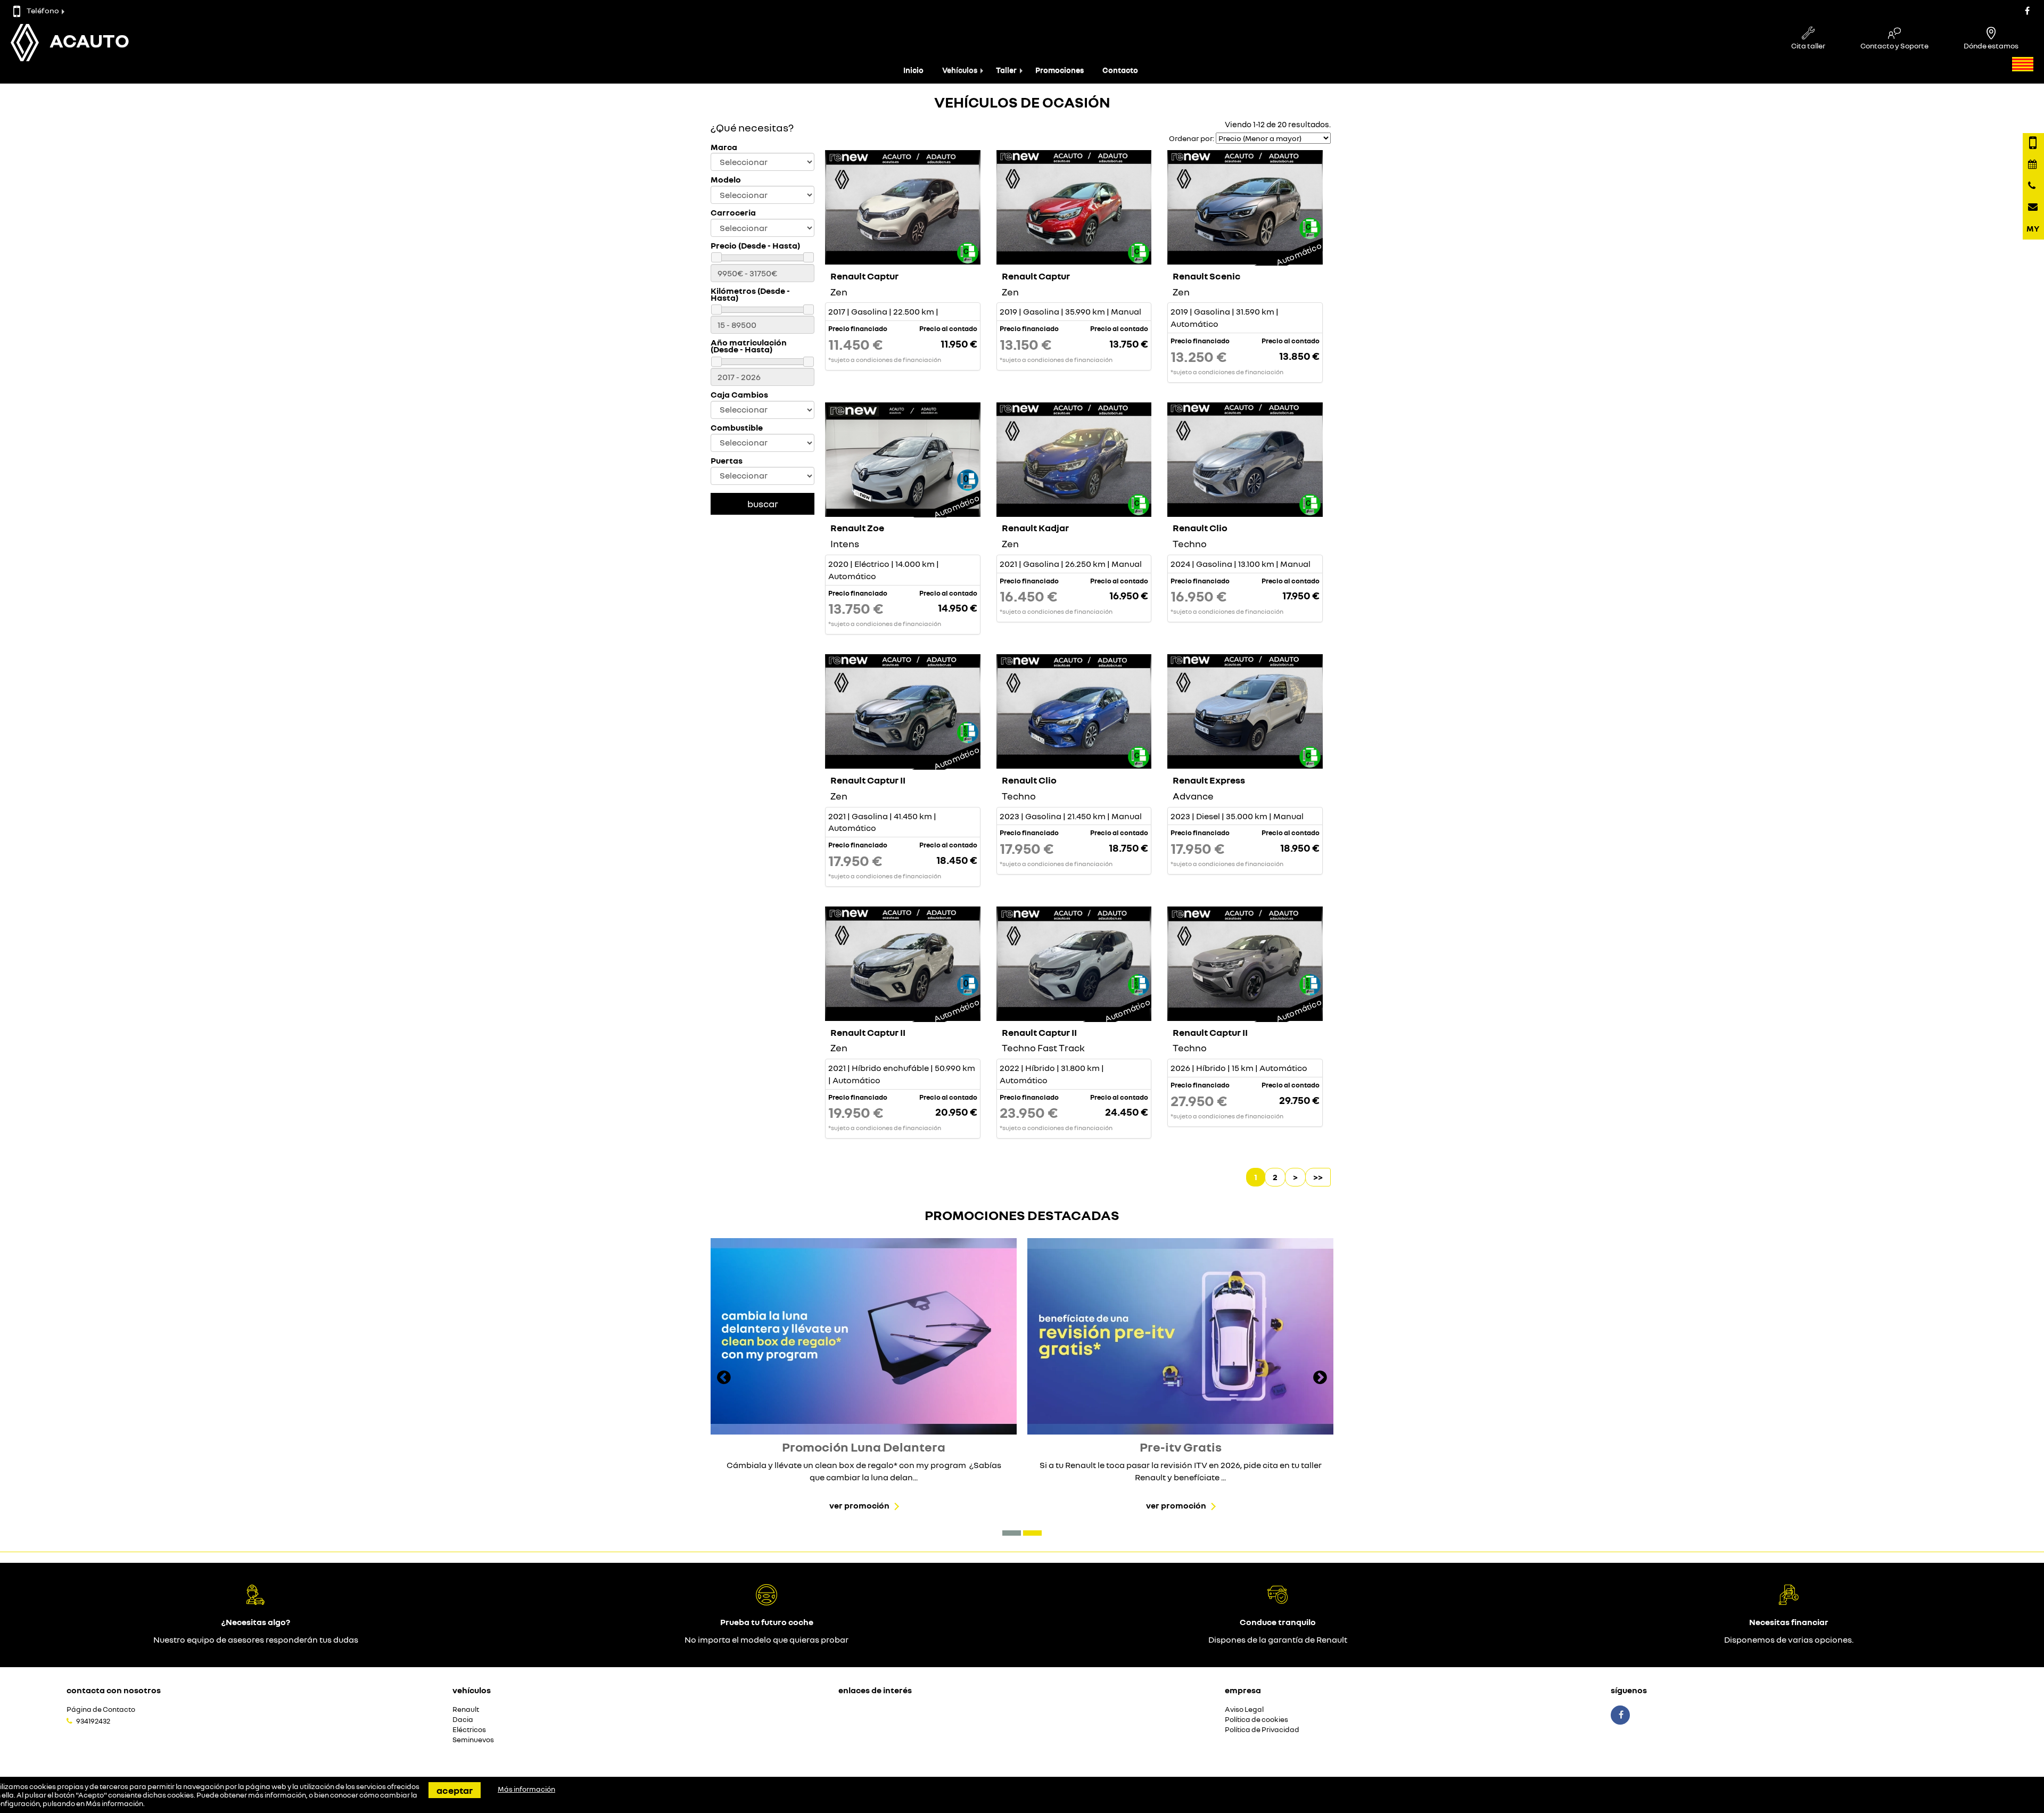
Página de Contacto (101, 1709)
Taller (1006, 70)
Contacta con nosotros (114, 1690)
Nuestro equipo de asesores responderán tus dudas (256, 1639)
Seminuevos (473, 1740)
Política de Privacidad (1262, 1730)
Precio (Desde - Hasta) (755, 246)
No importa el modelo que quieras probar (767, 1639)
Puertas (727, 461)
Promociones (1060, 70)
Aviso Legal (1244, 1709)
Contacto (1120, 70)
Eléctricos (469, 1730)
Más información (114, 1803)
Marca (724, 147)
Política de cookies (1256, 1720)
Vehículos (960, 70)
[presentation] (724, 1379)
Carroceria (733, 213)
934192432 (93, 1721)
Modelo (726, 180)
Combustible (737, 428)
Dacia (463, 1720)
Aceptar (455, 1790)
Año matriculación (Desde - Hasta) (749, 346)
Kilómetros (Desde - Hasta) (750, 294)
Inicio (913, 70)
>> (1318, 1177)
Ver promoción (859, 1505)
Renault (466, 1709)
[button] (1012, 1533)
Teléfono (43, 10)
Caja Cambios (739, 395)
